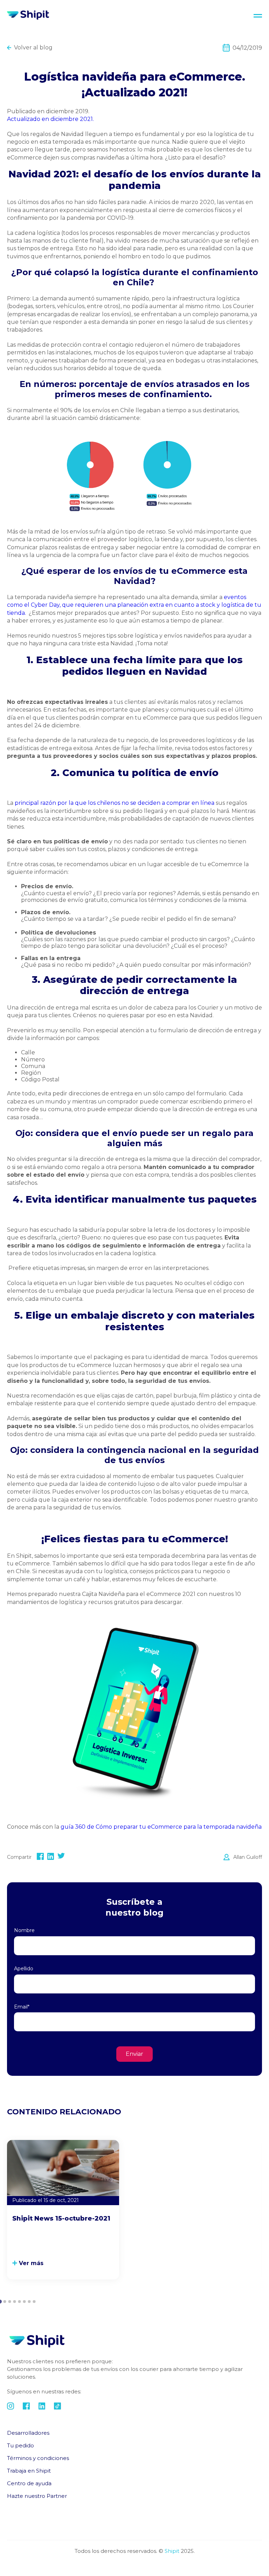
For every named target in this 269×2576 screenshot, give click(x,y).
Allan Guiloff (248, 1857)
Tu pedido (20, 2445)
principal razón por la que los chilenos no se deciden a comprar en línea (114, 803)
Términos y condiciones (38, 2458)
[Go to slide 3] (9, 2302)
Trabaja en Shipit (29, 2471)
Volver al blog (33, 47)
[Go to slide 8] (34, 2302)
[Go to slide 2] (5, 2302)
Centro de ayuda (29, 2483)
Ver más (31, 2263)
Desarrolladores (28, 2433)
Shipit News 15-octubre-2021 (61, 2218)
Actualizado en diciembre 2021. (51, 119)
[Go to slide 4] (14, 2302)
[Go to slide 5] (19, 2302)
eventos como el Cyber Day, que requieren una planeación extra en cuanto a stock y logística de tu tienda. (134, 605)
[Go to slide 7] (29, 2302)
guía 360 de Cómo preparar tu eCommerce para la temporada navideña (161, 1827)
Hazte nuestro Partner (37, 2496)
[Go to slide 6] (24, 2302)
